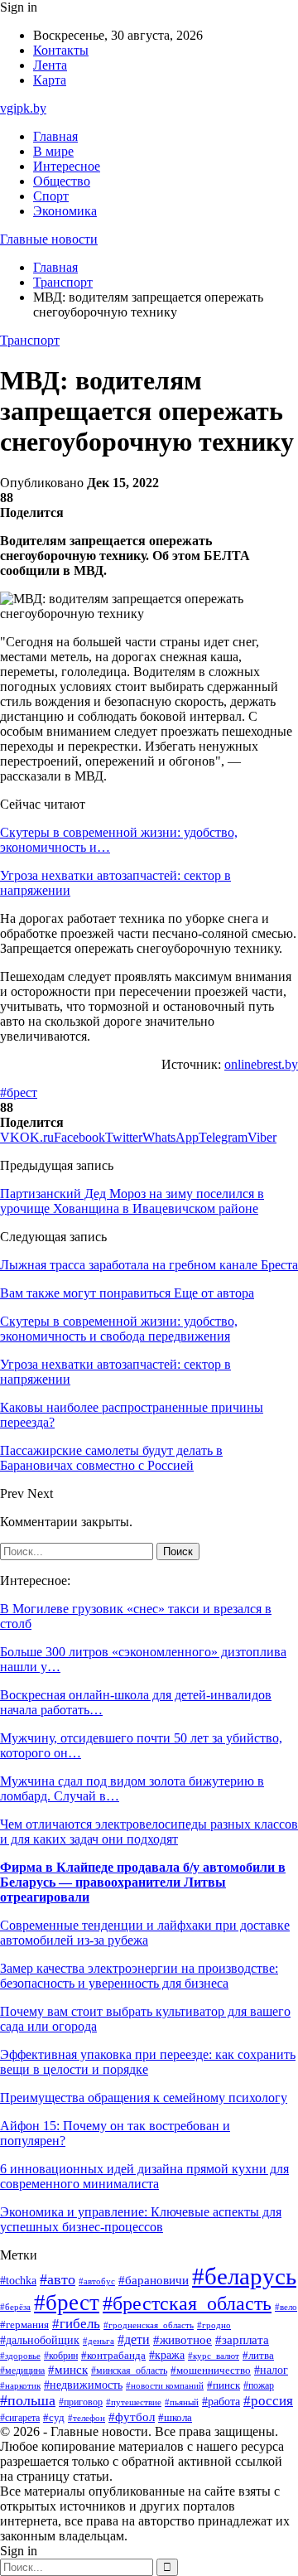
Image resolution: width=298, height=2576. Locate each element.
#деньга (99, 2341)
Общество (62, 181)
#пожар (259, 2385)
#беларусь (244, 2276)
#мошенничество (211, 2371)
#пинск (223, 2385)
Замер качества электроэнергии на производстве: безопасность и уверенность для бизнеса (139, 1976)
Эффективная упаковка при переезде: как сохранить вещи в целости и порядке (148, 2062)
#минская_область (129, 2371)
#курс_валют (214, 2356)
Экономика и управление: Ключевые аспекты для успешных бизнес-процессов (141, 2219)
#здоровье (20, 2356)
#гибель (76, 2324)
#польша (28, 2400)
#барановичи (154, 2280)
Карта (50, 80)
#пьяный (182, 2402)
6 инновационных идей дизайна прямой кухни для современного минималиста (144, 2176)
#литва (258, 2356)
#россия (268, 2401)
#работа (221, 2401)
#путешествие (134, 2402)
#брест (19, 1092)
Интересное (67, 166)
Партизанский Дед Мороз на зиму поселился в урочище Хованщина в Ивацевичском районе (132, 1201)
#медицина (22, 2371)
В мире (53, 151)
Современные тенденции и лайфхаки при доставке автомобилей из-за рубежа (145, 1933)
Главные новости (49, 239)
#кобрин (61, 2356)
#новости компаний (165, 2385)
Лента (50, 65)
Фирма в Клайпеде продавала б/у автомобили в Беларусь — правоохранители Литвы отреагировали (143, 1882)
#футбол (132, 2417)
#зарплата (242, 2340)
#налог (271, 2370)
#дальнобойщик (40, 2340)
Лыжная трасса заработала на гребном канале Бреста (149, 1265)
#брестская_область (187, 2303)
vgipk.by (23, 108)
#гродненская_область (149, 2325)
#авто (58, 2279)
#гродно (214, 2325)
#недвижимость (83, 2385)
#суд (54, 2417)
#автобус (97, 2281)
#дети (134, 2339)
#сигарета (20, 2418)
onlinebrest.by (261, 1064)
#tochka (18, 2280)
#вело (286, 2307)
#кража (167, 2355)
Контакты (61, 50)
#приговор (81, 2402)
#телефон (87, 2418)
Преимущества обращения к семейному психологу (144, 2098)
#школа (175, 2418)
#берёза (15, 2307)
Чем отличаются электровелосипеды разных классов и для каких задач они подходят (149, 1832)
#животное (183, 2340)
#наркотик (20, 2385)
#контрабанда (113, 2355)
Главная (55, 136)
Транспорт (30, 340)
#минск (68, 2369)
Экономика (65, 211)
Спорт (51, 196)
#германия (24, 2325)
